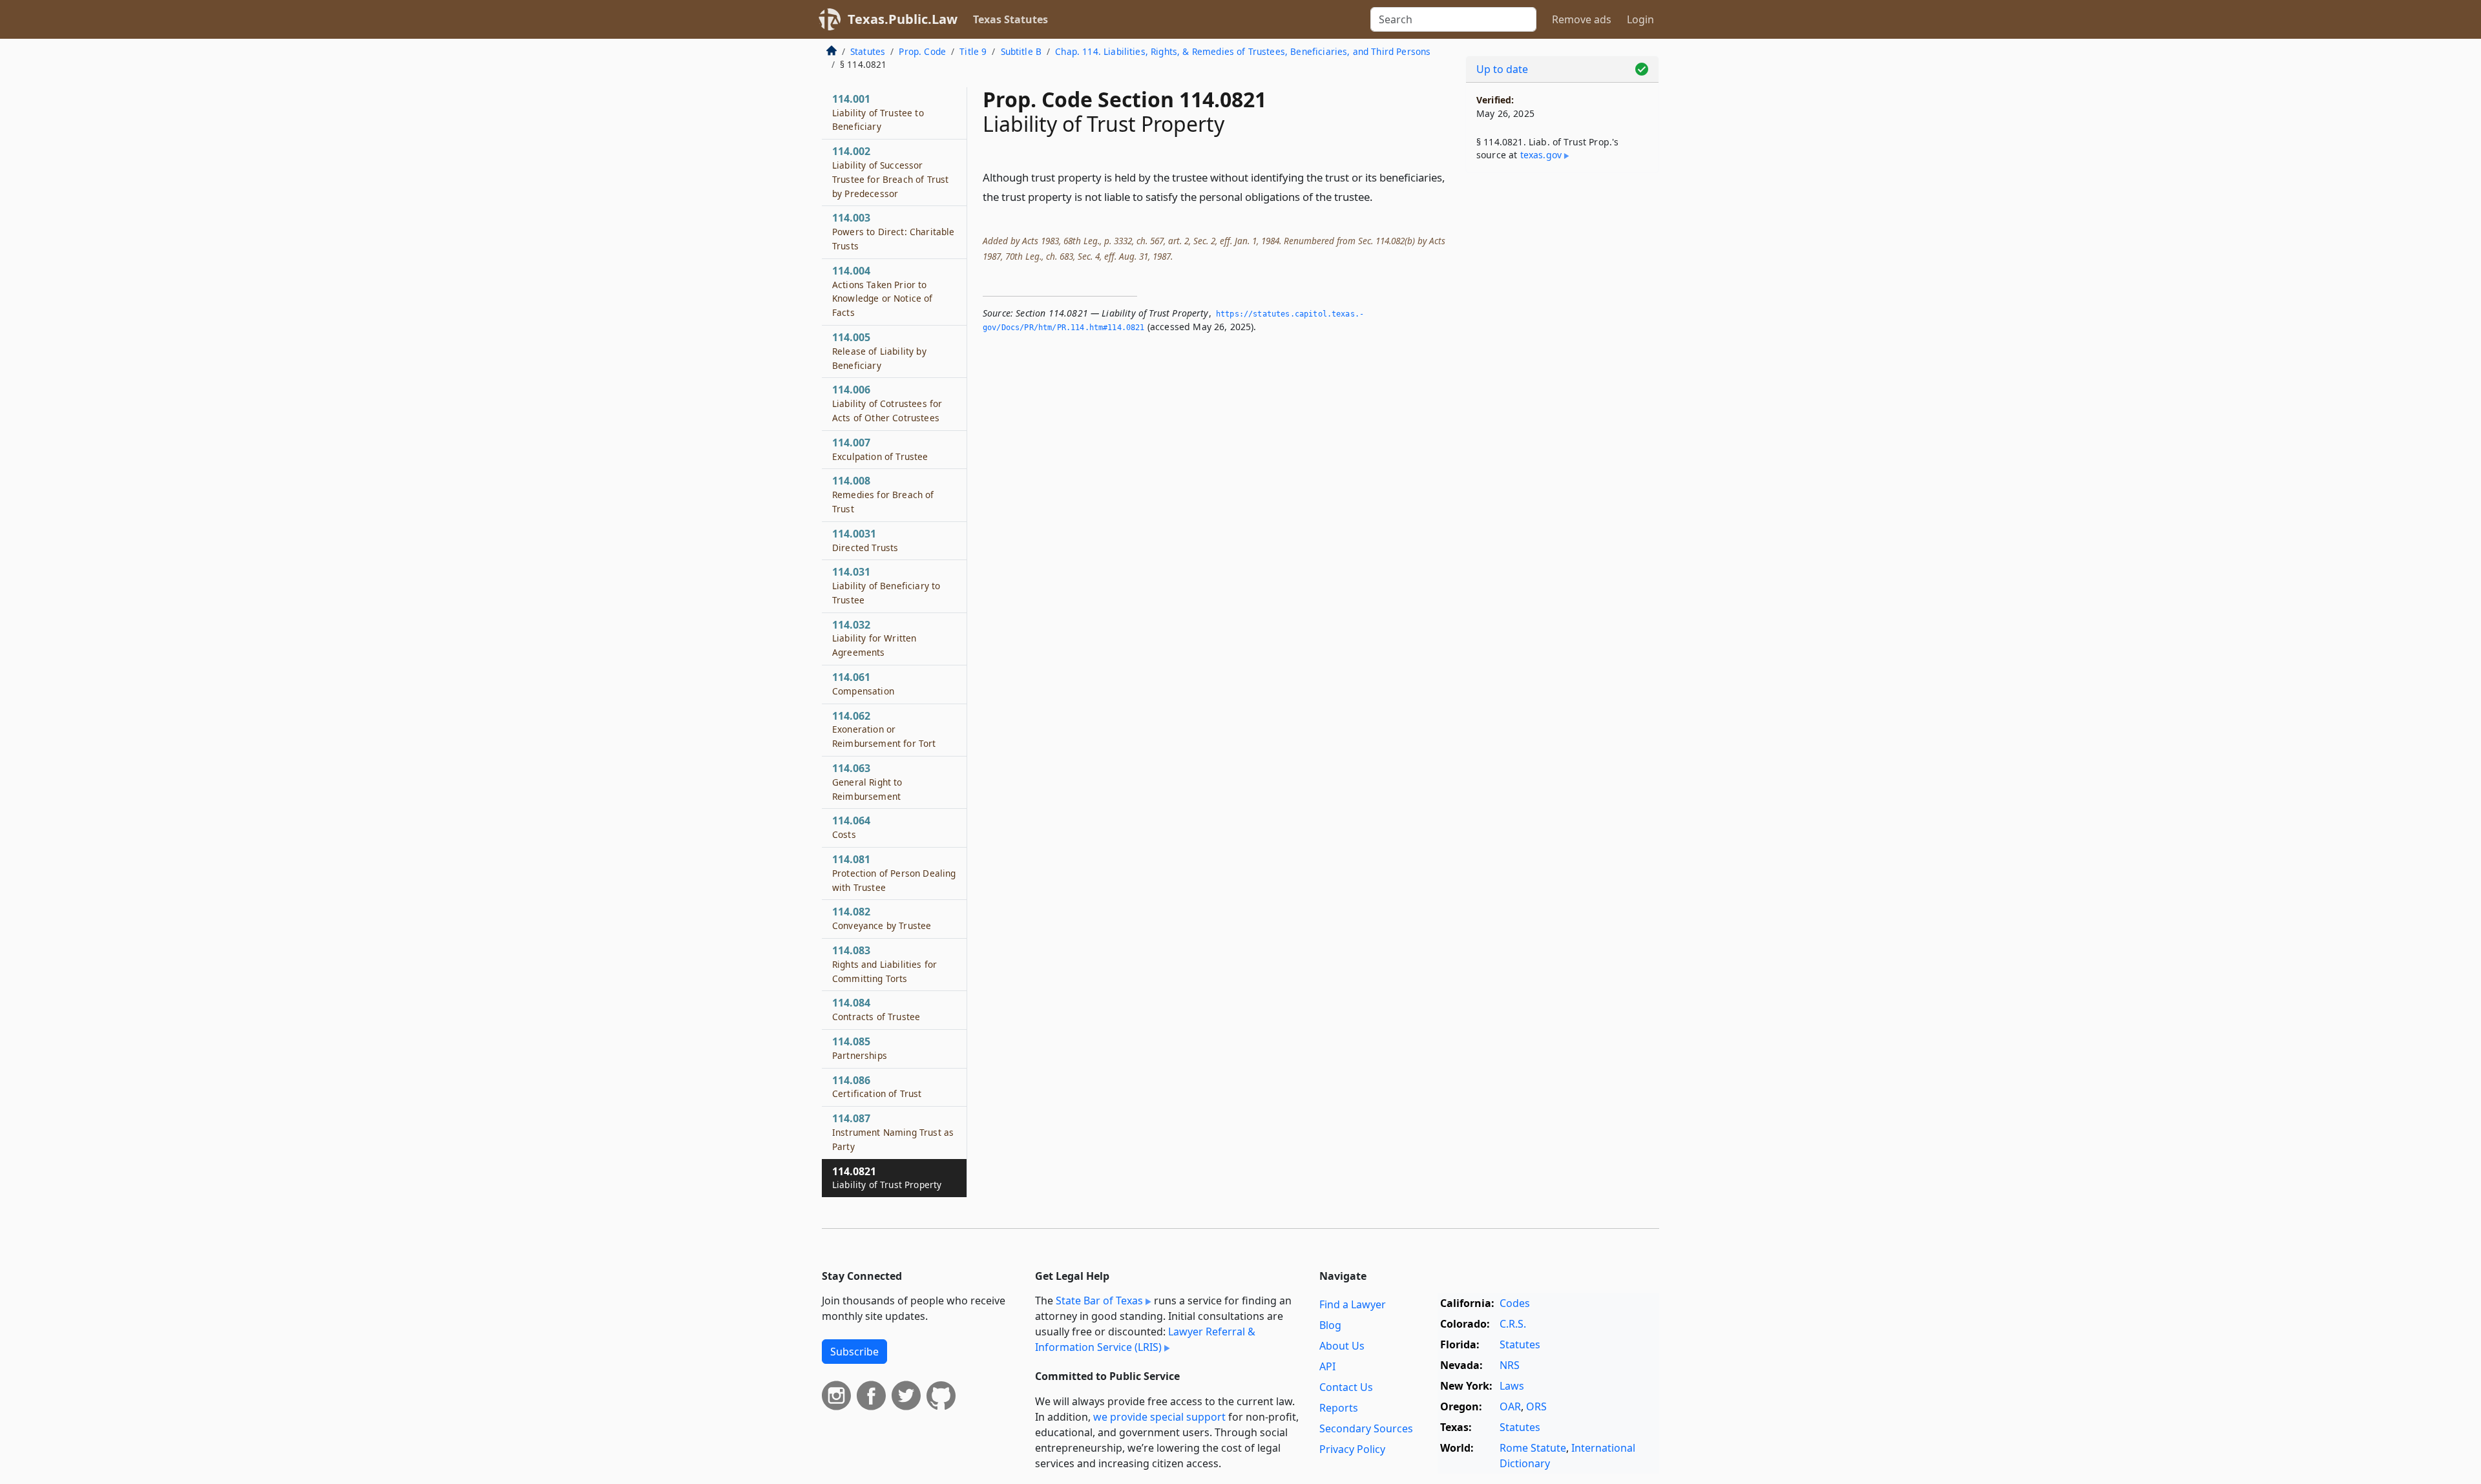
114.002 (890, 172)
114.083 (885, 964)
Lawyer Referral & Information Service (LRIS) (1145, 1339)
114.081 (894, 873)
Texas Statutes (1010, 19)
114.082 (882, 918)
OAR (1510, 1406)
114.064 (851, 827)
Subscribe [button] (854, 1352)
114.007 (880, 449)
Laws (1512, 1386)
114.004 (883, 291)
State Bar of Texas (1099, 1301)
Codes (1515, 1303)
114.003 (893, 231)
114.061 (863, 684)
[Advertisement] (1562, 385)
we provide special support (1159, 1417)
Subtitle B (1021, 51)
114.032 (874, 638)
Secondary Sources (1366, 1428)
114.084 (876, 1009)
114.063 (867, 782)
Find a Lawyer (1353, 1304)
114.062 (884, 729)
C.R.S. (1513, 1324)
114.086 (877, 1087)
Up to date (1502, 69)
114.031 (886, 585)
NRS (1510, 1365)
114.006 (887, 403)
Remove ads (1582, 19)
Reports (1339, 1408)
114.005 (879, 351)
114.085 (860, 1048)
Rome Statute (1533, 1448)
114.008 (883, 494)
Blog (1330, 1325)
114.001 (878, 112)
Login (1640, 19)
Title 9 (973, 51)
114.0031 (865, 540)
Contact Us (1346, 1387)
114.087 (893, 1132)
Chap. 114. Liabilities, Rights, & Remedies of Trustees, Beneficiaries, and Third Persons (1243, 51)
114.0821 (887, 1178)
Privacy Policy (1352, 1449)
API (1327, 1366)
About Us (1342, 1346)
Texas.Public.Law (903, 19)
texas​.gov (1541, 155)
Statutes (868, 51)
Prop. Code (922, 51)
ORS (1536, 1406)
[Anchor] (1380, 196)
